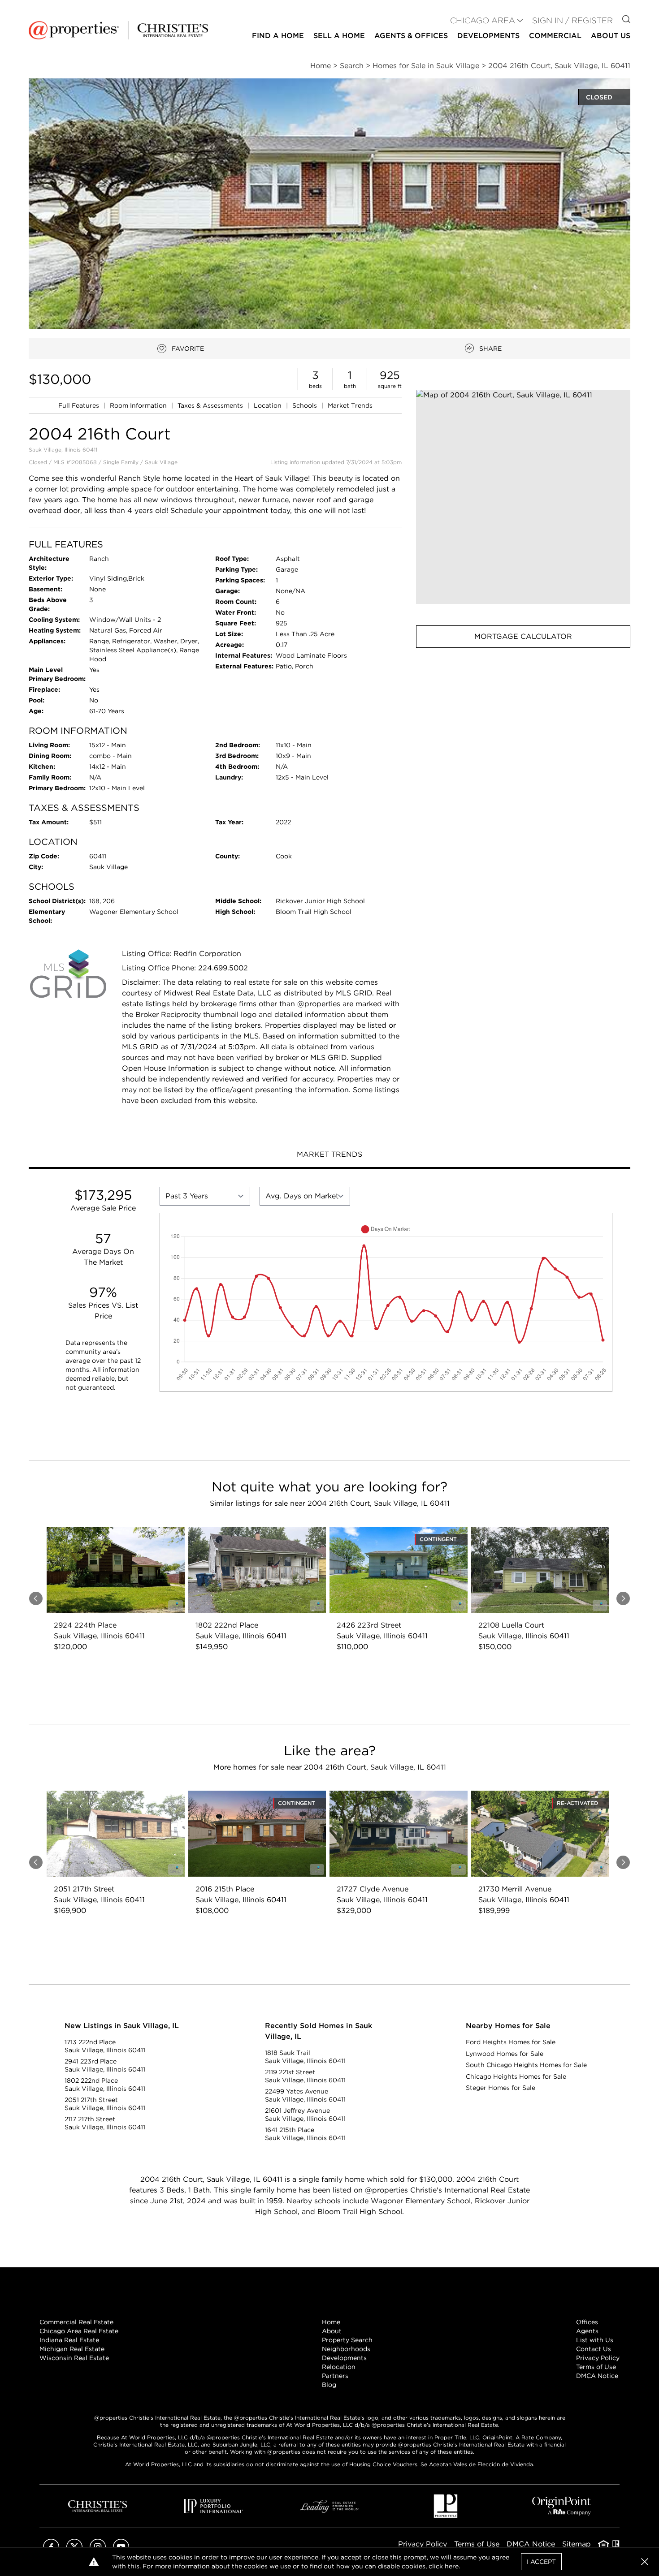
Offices (587, 2322)
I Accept (541, 2562)
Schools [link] (306, 405)
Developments (488, 36)
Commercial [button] (555, 36)
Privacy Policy (598, 2358)
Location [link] (269, 405)
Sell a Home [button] (339, 36)
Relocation (339, 2367)
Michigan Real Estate (72, 2349)
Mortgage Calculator (523, 636)
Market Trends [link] (350, 405)
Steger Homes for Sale (501, 2088)
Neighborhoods (346, 2349)
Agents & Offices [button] (411, 36)
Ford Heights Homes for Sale (511, 2042)
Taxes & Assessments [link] (211, 405)
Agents (587, 2331)
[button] (523, 497)
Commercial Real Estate (76, 2322)
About (332, 2331)
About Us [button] (611, 36)
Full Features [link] (80, 405)
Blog (329, 2385)
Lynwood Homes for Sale (505, 2054)
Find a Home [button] (278, 36)
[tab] (329, 1155)
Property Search (347, 2340)
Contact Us (594, 2349)
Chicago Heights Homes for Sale (516, 2076)
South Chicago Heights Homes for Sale (526, 2065)
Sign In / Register (572, 20)
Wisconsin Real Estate (74, 2358)
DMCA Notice (597, 2376)
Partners (335, 2376)
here (452, 2566)
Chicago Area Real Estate (79, 2331)
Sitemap (577, 2544)
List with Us (595, 2340)
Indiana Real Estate (69, 2340)
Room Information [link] (139, 405)
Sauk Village (161, 462)
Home (331, 2322)
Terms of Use (596, 2367)
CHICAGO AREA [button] (483, 20)
